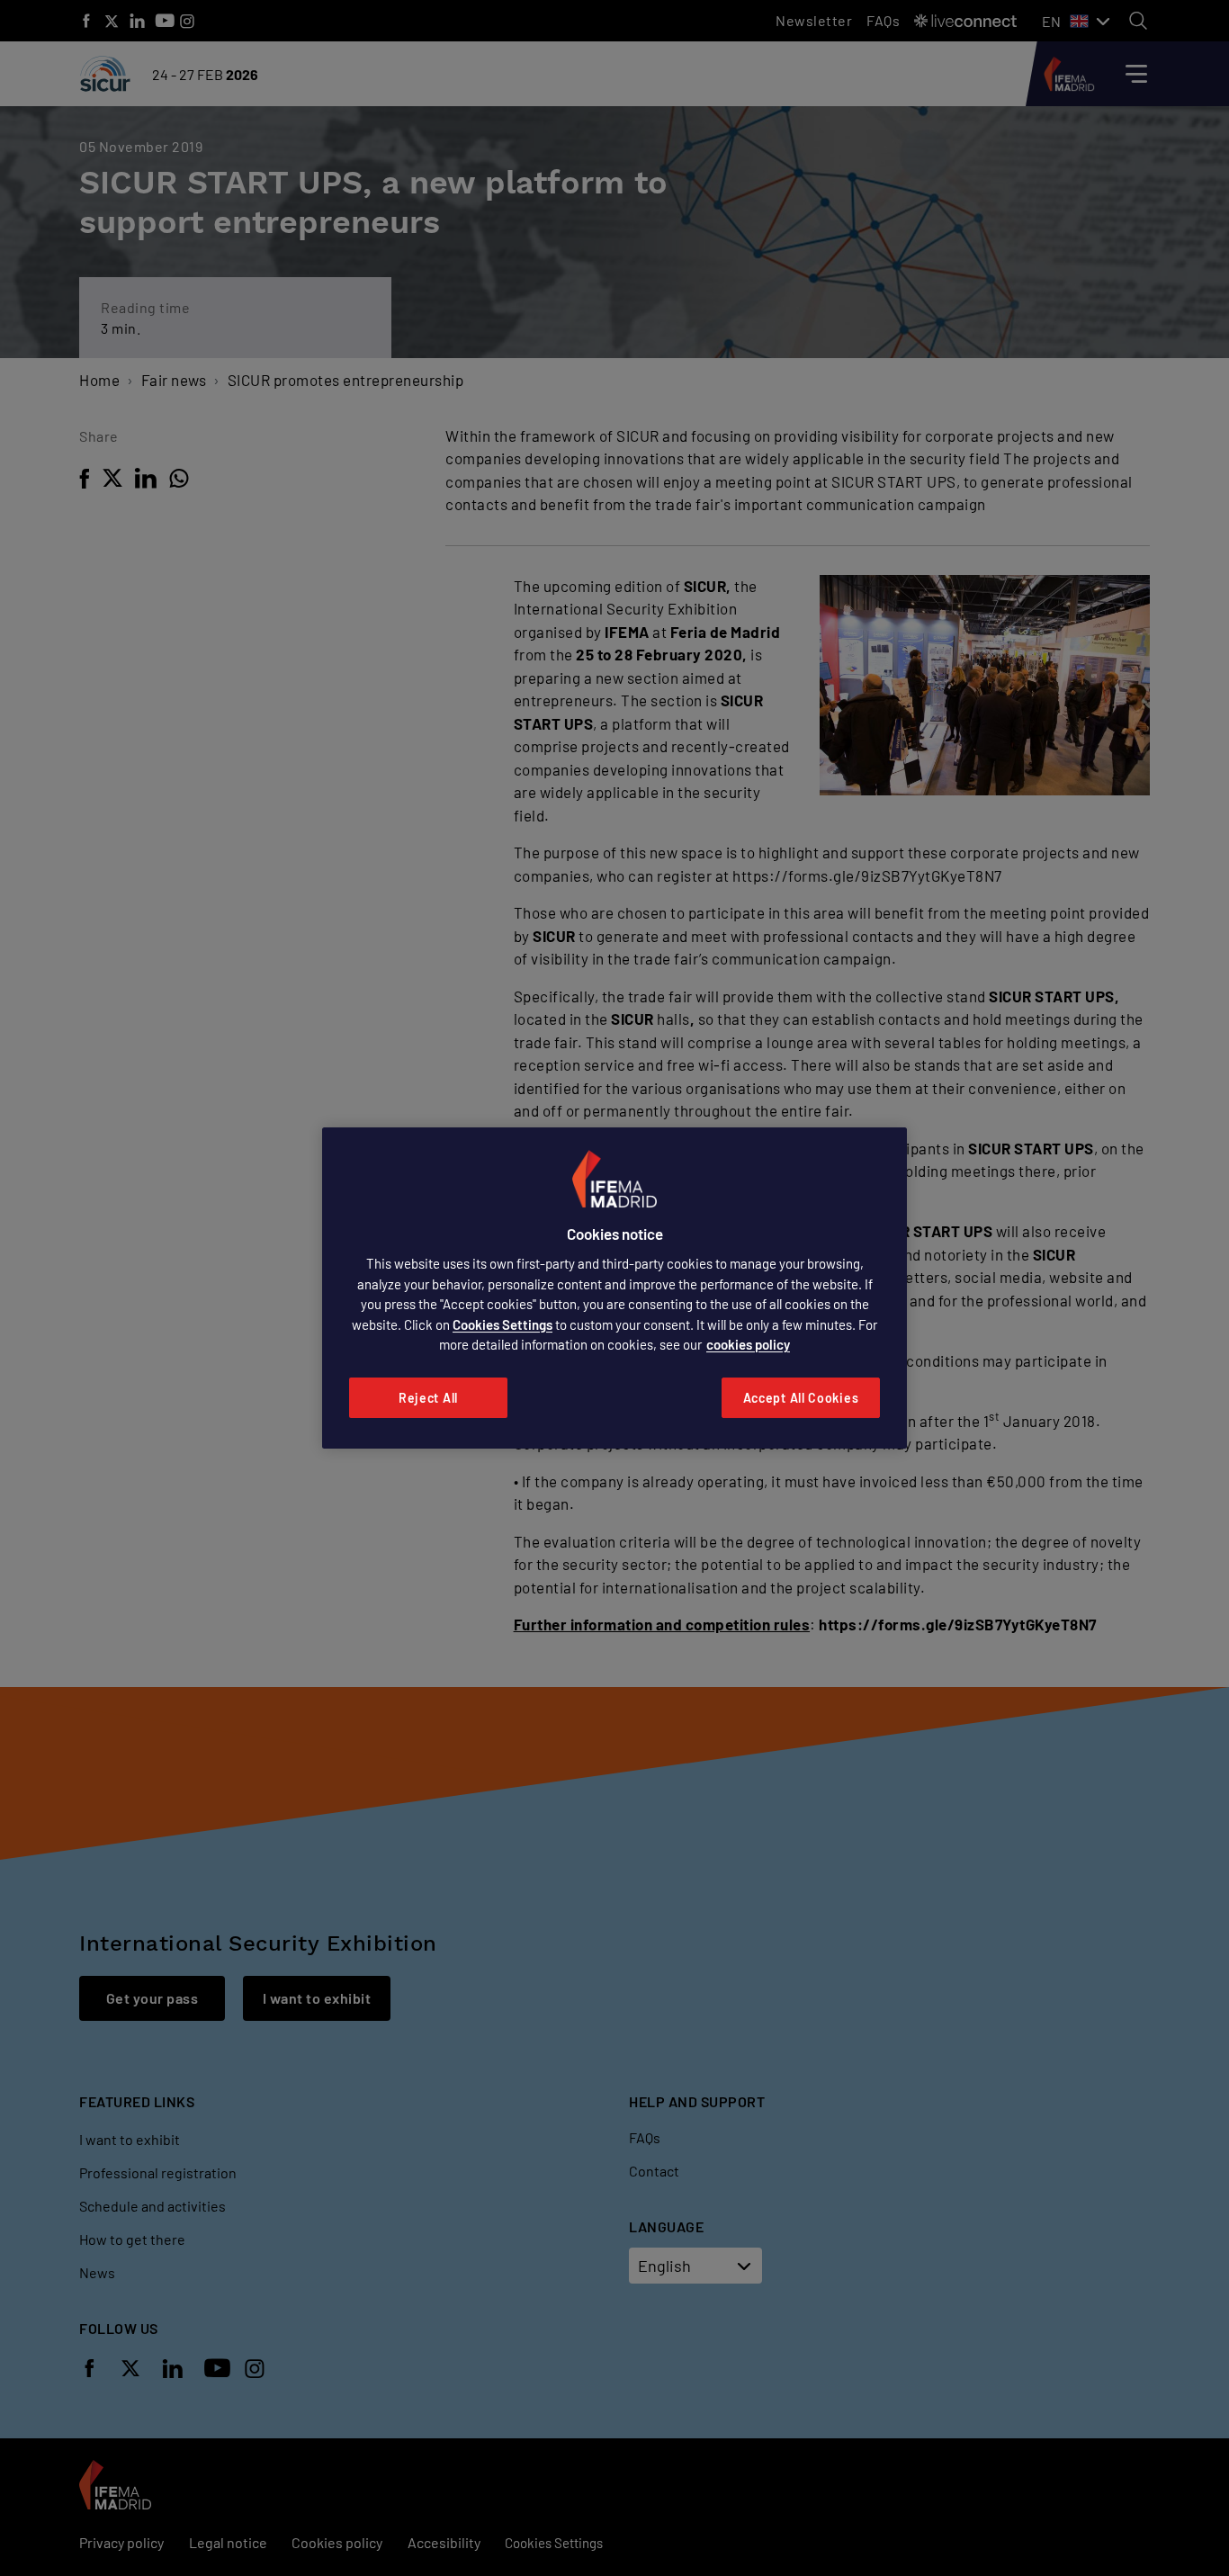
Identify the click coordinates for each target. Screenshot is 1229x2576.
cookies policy (748, 1344)
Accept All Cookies (801, 1398)
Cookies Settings (502, 1324)
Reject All (428, 1398)
